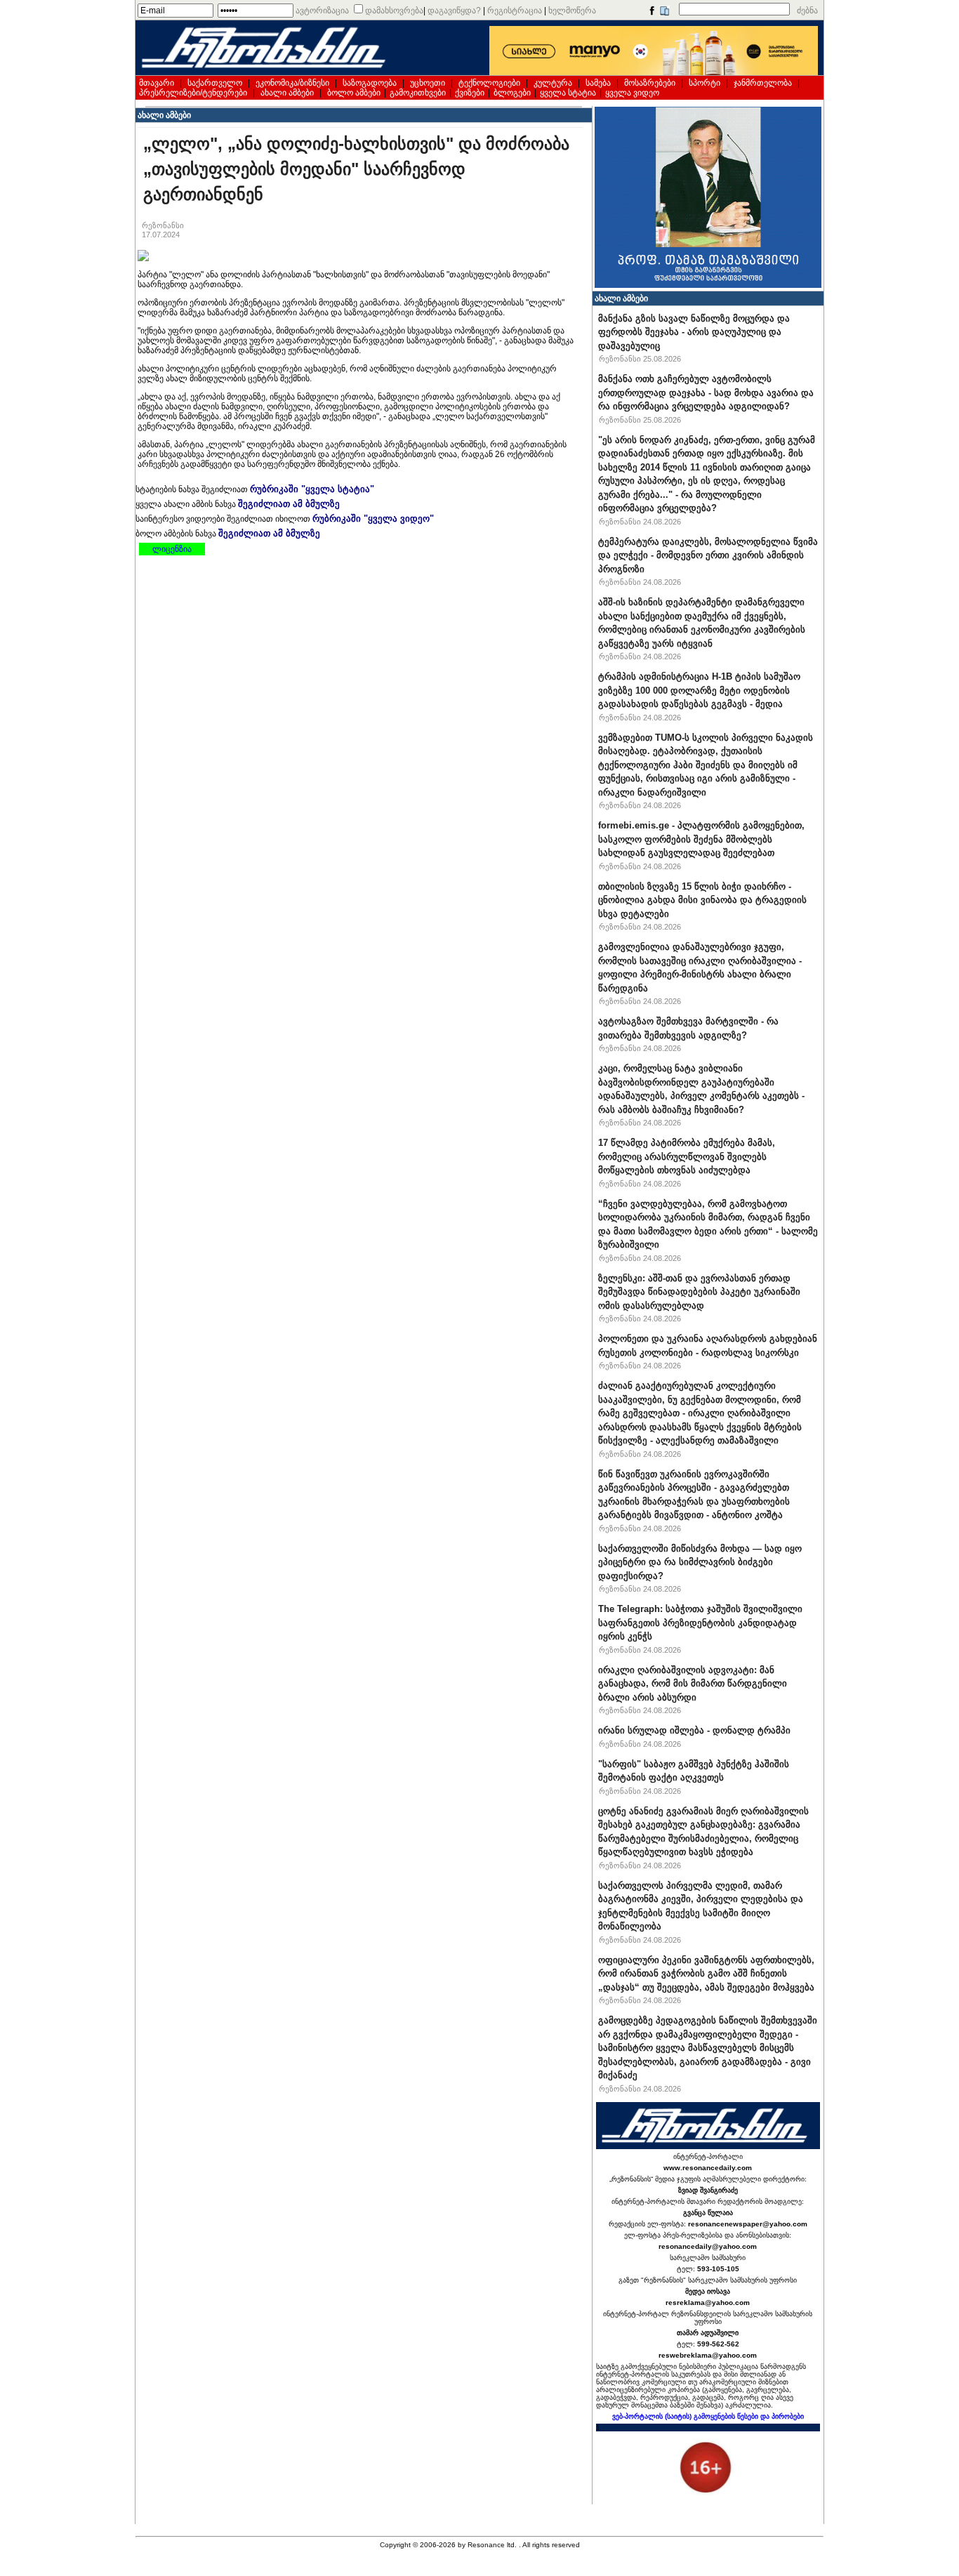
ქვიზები (470, 93)
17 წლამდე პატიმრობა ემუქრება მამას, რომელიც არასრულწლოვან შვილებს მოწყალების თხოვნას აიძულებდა (687, 1156)
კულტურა (553, 83)
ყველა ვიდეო (632, 93)
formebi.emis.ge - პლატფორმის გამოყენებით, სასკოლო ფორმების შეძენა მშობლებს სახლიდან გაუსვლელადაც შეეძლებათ (701, 839)
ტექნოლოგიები (489, 83)
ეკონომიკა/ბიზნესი (292, 83)
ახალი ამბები (287, 93)
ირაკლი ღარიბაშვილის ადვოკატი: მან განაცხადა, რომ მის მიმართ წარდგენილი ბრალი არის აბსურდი (693, 1684)
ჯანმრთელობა (763, 83)
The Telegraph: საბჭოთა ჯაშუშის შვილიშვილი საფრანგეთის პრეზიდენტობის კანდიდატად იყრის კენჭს (700, 1623)
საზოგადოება (370, 83)
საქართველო (215, 83)
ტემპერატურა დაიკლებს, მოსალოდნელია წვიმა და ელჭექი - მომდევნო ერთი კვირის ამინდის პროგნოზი (708, 555)
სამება (598, 83)
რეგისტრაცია (515, 11)
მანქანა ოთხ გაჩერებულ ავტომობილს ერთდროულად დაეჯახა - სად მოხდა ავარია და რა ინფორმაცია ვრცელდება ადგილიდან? (706, 392)
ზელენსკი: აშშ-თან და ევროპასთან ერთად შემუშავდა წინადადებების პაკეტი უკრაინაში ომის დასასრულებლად (699, 1292)
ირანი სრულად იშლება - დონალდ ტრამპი (694, 1730)
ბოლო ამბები (354, 93)
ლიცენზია (172, 549)
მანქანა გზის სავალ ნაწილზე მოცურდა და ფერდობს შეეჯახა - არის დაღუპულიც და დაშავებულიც (694, 332)
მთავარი (157, 83)
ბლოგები (512, 93)
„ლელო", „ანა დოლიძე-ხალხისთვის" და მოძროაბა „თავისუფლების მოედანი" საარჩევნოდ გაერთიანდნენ (356, 169)
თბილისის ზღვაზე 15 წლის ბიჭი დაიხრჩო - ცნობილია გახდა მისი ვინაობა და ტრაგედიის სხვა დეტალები (702, 900)
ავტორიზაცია (322, 11)
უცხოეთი (428, 83)
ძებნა (807, 11)
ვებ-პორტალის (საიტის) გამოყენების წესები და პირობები (708, 2416)
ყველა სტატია (568, 93)
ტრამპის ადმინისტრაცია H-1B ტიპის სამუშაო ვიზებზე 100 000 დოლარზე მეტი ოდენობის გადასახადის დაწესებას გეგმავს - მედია (699, 690)
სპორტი (705, 83)
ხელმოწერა (572, 11)
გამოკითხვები (418, 93)
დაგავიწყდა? (454, 11)
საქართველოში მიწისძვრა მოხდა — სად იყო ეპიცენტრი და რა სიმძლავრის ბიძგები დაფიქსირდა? (700, 1562)
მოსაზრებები (650, 83)
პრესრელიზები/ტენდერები (193, 93)
